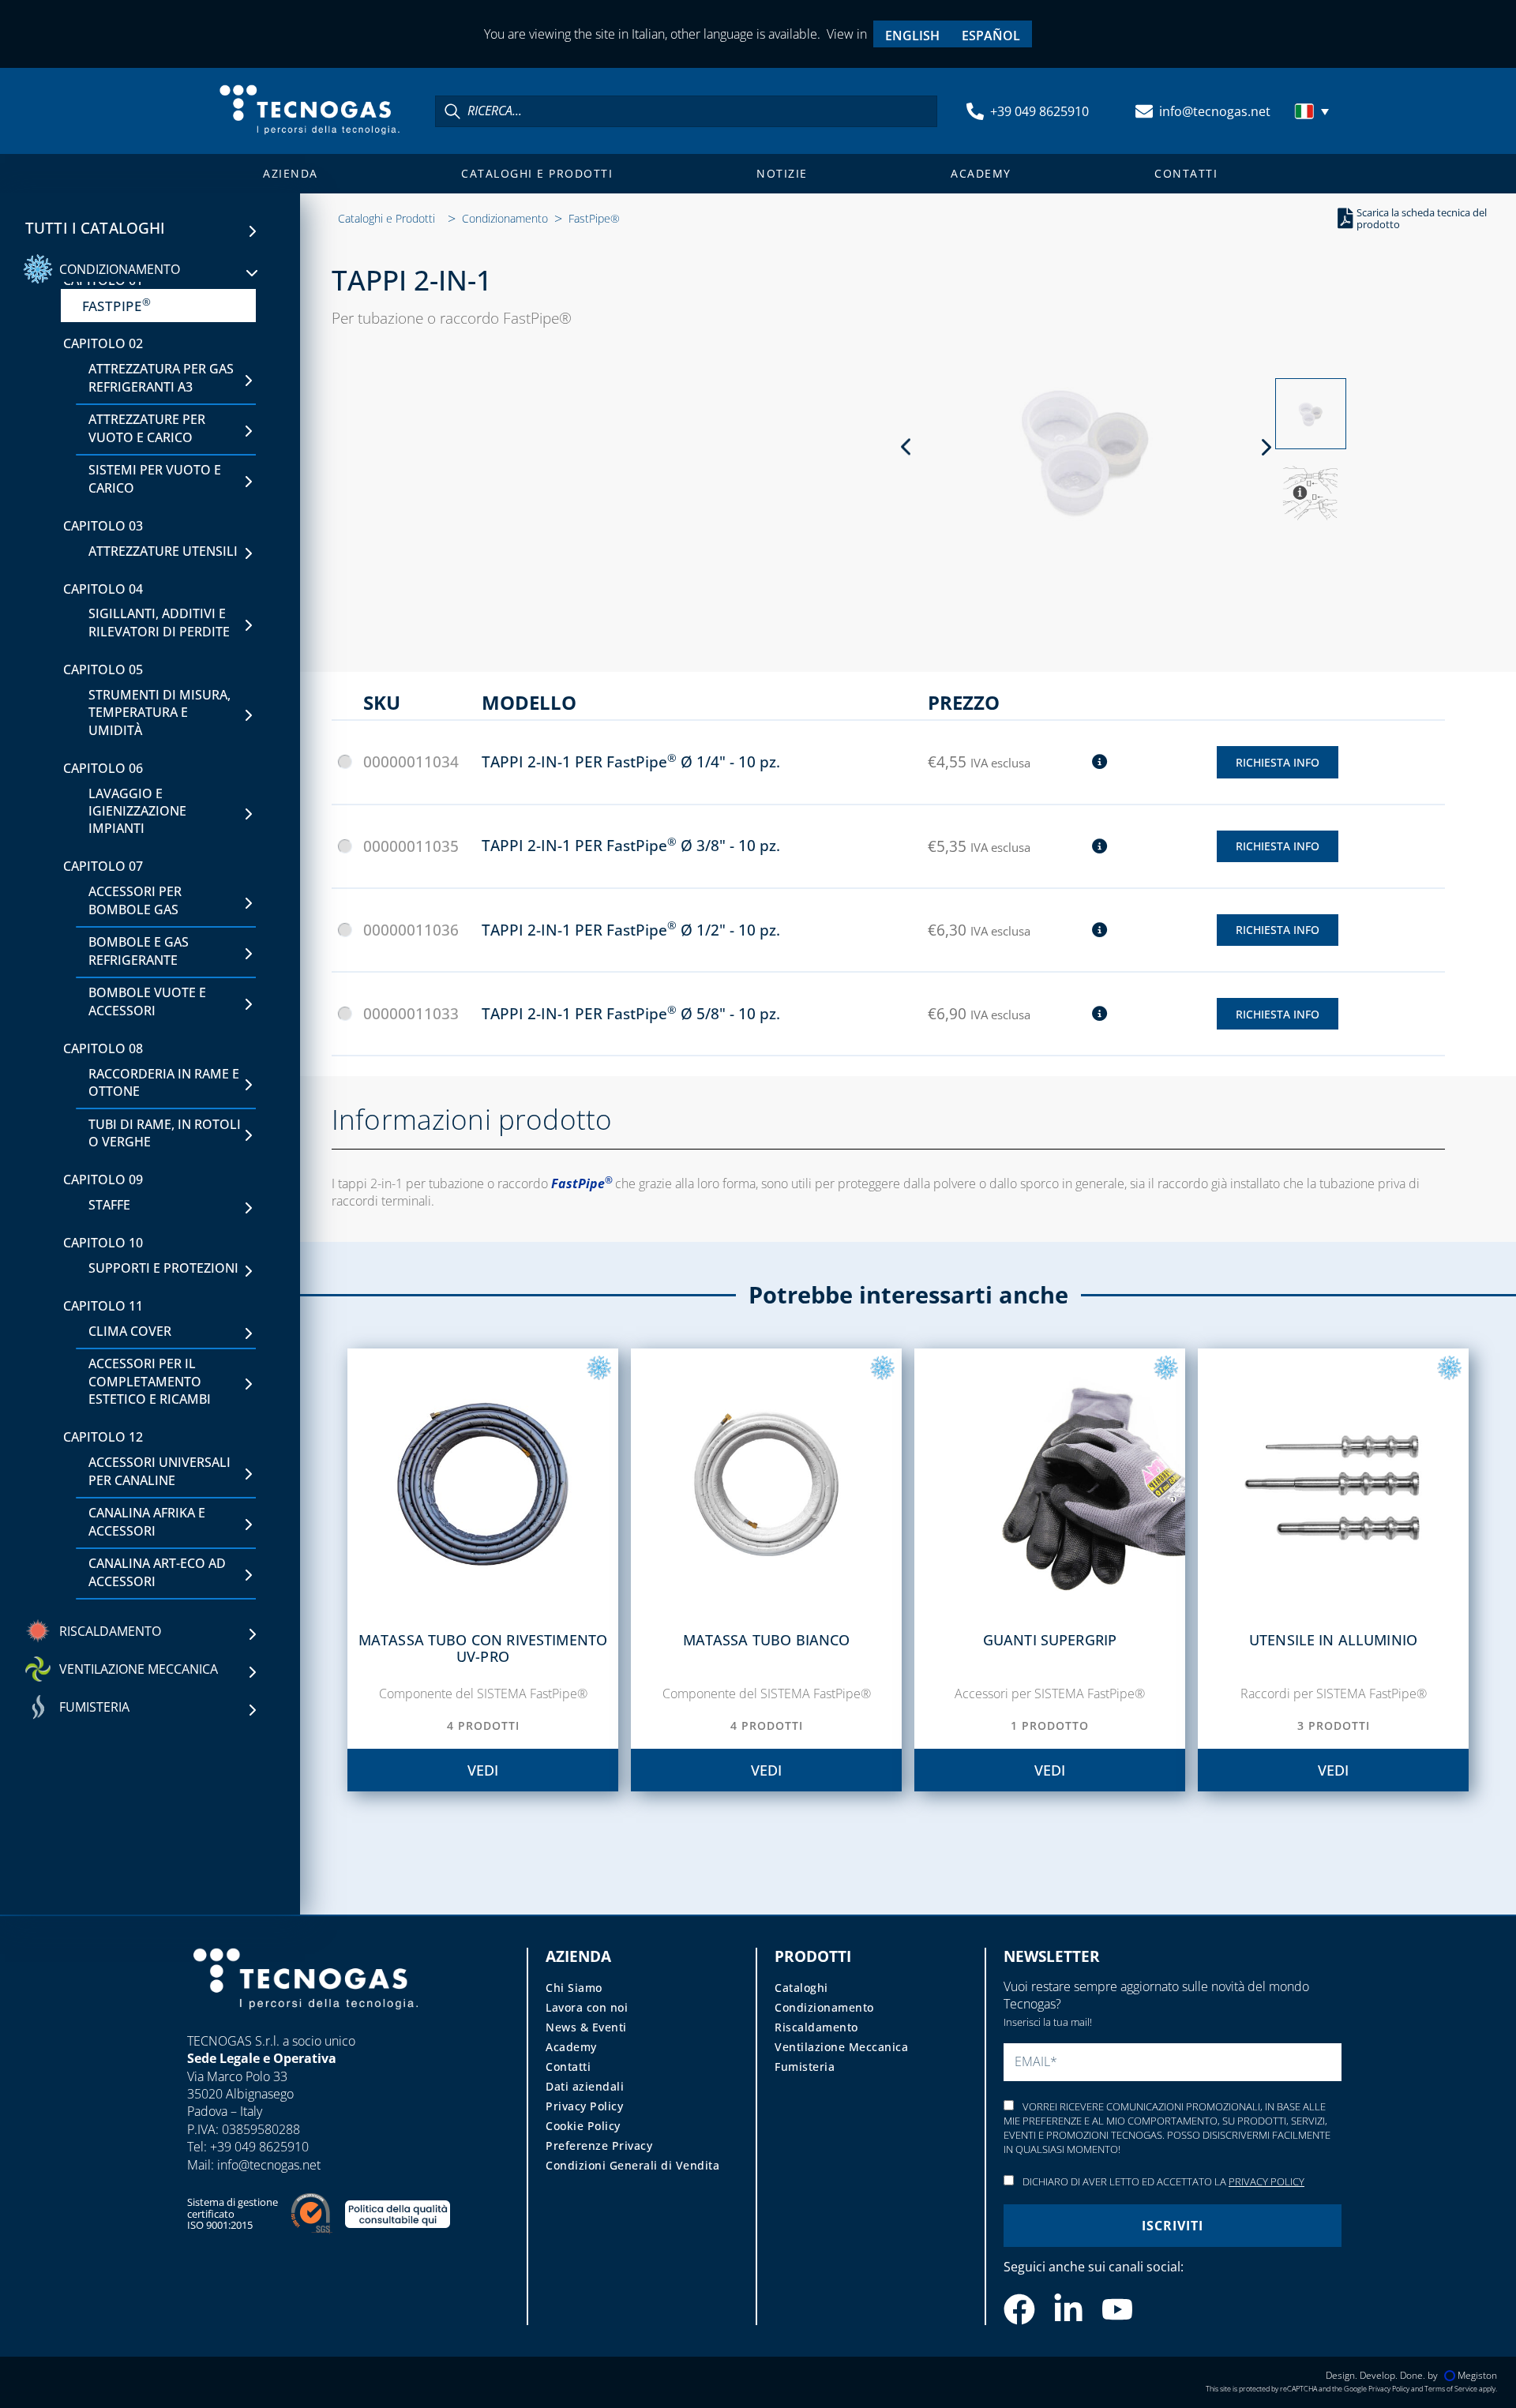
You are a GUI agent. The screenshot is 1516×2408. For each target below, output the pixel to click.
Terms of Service (1451, 2389)
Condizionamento (505, 218)
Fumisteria (805, 2067)
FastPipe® (594, 218)
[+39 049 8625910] (975, 111)
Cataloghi (801, 1988)
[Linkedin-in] (1068, 2309)
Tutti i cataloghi (96, 228)
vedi (483, 1770)
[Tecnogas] (306, 2024)
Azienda (291, 173)
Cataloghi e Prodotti (537, 173)
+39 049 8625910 (1039, 111)
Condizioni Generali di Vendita (632, 2165)
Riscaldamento (816, 2027)
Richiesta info (1278, 762)
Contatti (1186, 173)
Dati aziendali (585, 2086)
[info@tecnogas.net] (1144, 111)
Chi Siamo (574, 1988)
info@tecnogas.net (1215, 111)
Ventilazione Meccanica (841, 2047)
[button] (1314, 111)
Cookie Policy (583, 2126)
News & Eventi (586, 2027)
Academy (981, 173)
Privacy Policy (584, 2106)
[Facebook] (1019, 2309)
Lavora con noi (587, 2007)
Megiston (1477, 2375)
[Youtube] (1117, 2309)
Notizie (782, 173)
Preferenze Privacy (599, 2145)
